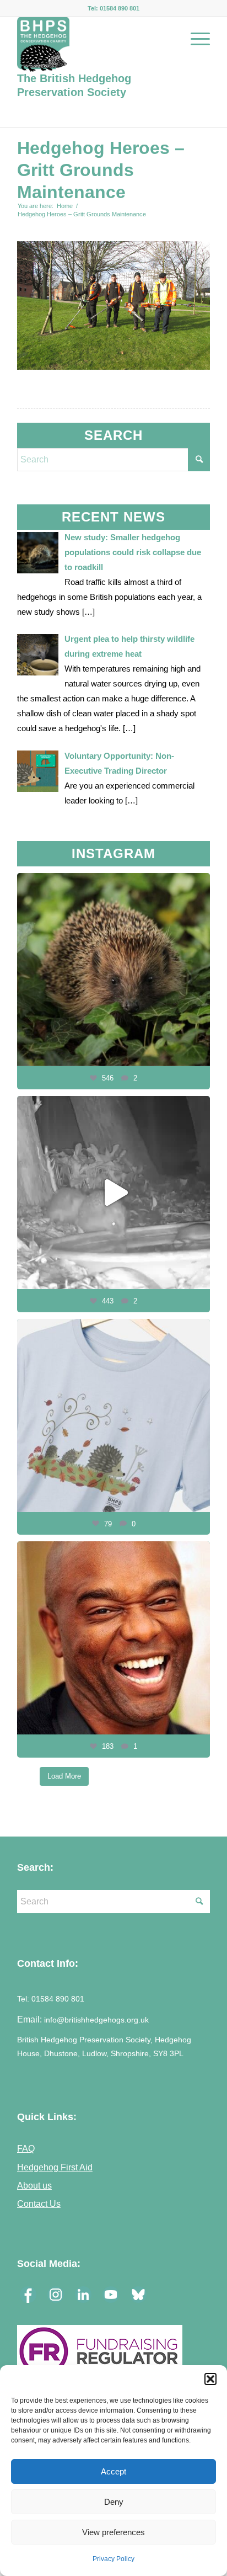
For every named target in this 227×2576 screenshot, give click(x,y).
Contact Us (39, 2204)
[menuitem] (195, 39)
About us (34, 2185)
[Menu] (195, 39)
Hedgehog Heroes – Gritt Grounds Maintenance (101, 170)
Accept (113, 2471)
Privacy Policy (113, 2559)
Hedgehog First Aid (55, 2167)
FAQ (26, 2148)
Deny (114, 2502)
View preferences (113, 2532)
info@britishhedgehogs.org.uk (96, 2020)
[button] (210, 2379)
